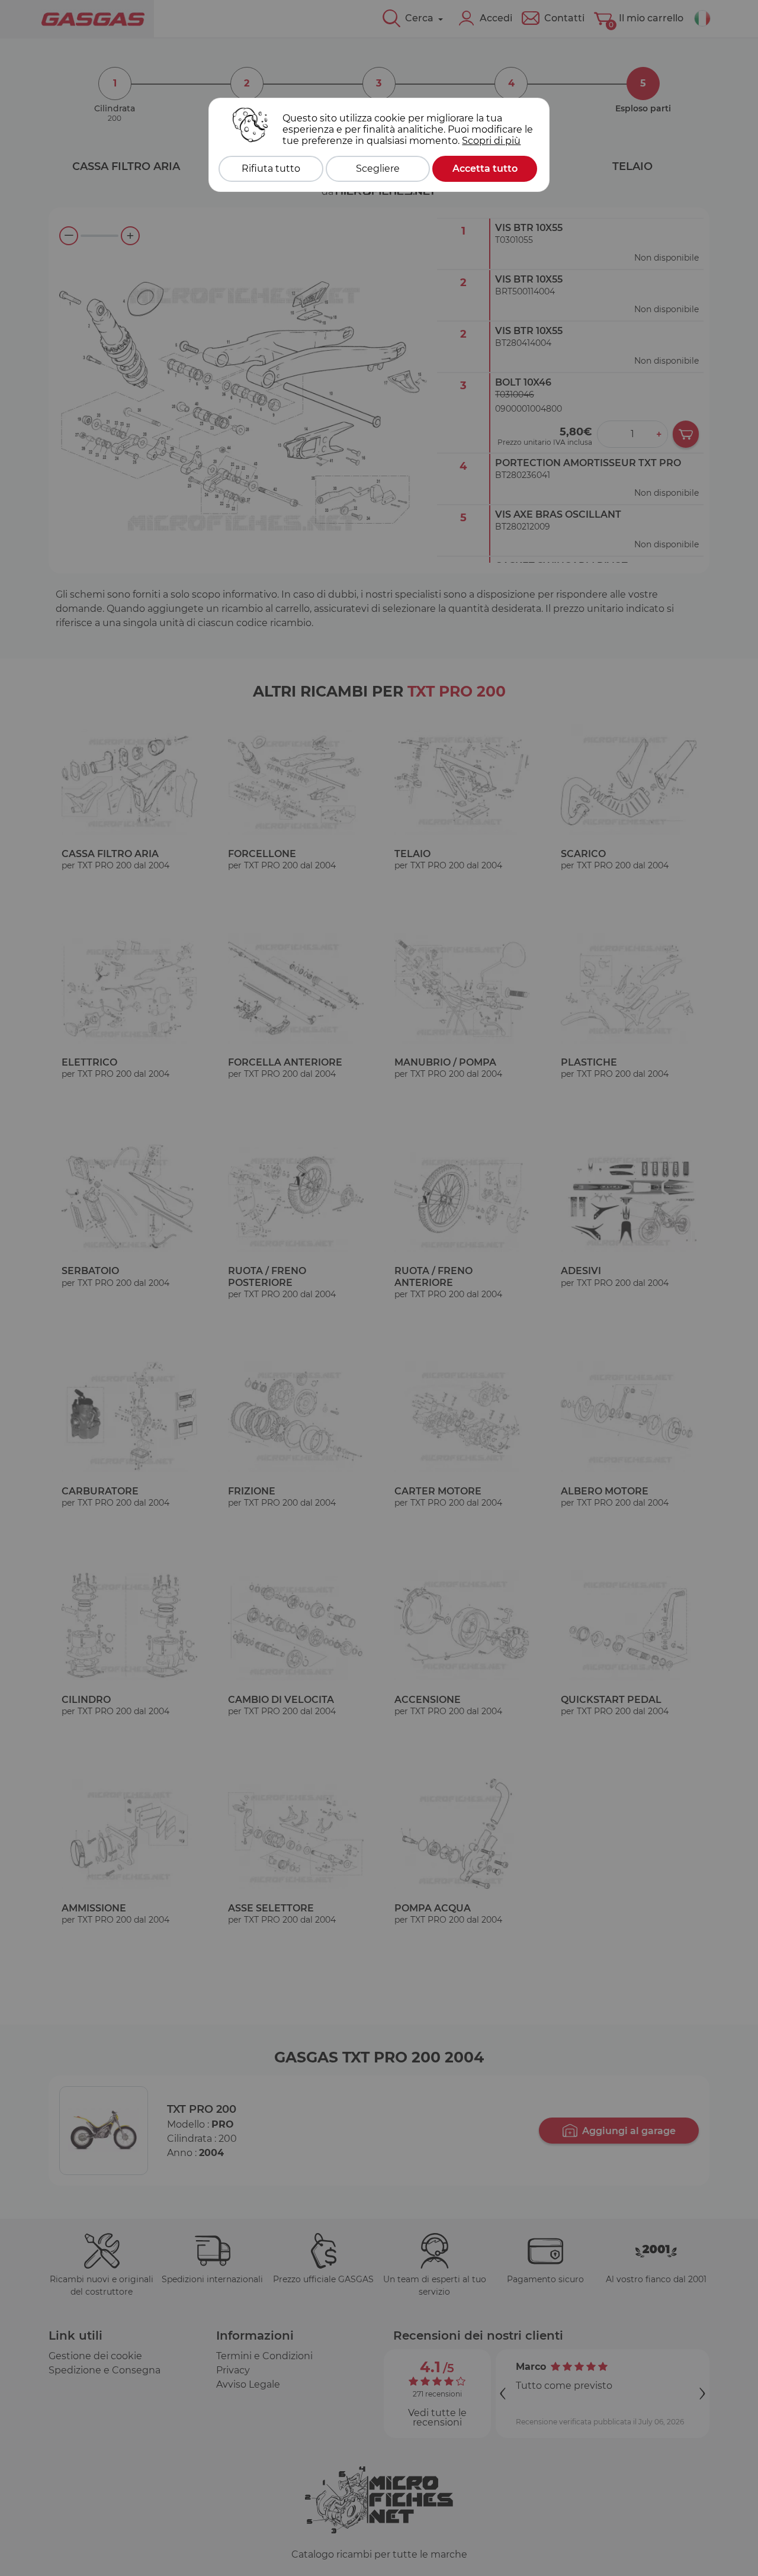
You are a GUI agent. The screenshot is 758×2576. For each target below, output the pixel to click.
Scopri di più (491, 141)
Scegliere (378, 169)
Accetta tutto (485, 169)
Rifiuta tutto (271, 169)
